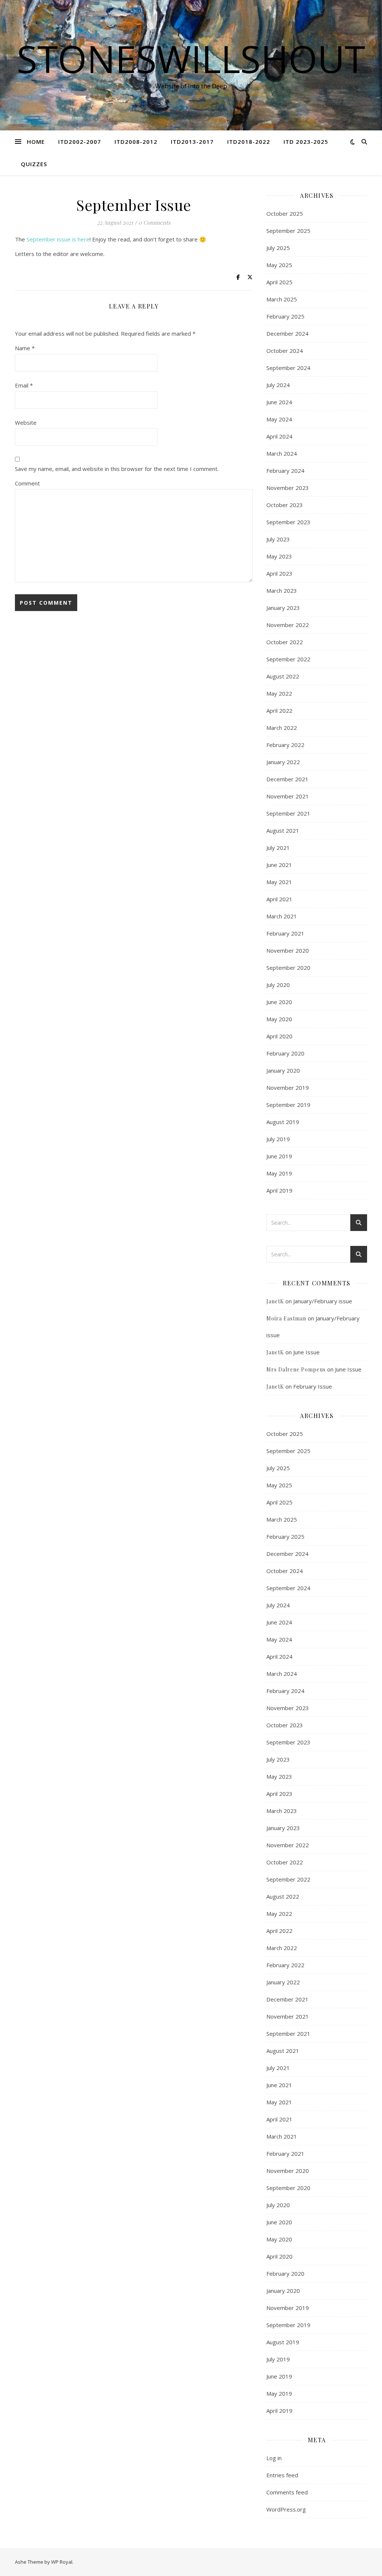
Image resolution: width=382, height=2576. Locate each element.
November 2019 (288, 1088)
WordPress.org (286, 2509)
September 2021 (288, 813)
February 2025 (285, 316)
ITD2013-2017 (192, 142)
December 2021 (287, 779)
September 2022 (288, 659)
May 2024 (279, 419)
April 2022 (279, 711)
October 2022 (285, 642)
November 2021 (288, 796)
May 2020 (279, 1019)
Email (24, 385)
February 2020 (285, 1053)
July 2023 (278, 539)
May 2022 (279, 693)
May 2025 (279, 265)
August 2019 (283, 1122)
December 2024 (287, 333)
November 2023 (288, 488)
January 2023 (283, 608)
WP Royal (62, 2562)
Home (36, 142)
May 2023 (279, 556)
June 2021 (279, 865)
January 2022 (283, 762)
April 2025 (279, 282)
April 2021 (279, 899)
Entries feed (282, 2475)
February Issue (313, 1386)
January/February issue (323, 1301)
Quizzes (34, 164)
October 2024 (285, 351)
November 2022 (288, 625)
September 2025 (288, 231)
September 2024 (288, 368)
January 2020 (283, 1070)
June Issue (306, 1352)
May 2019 (279, 1173)
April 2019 (279, 1190)
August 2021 (283, 830)
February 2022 (285, 745)
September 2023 (288, 522)
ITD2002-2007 (80, 142)
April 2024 (279, 436)
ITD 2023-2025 (306, 142)
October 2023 (285, 505)
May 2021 (279, 882)
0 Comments (154, 222)
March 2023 (282, 591)
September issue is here (58, 239)
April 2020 (279, 1036)
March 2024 (282, 453)
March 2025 (282, 299)
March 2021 (282, 916)
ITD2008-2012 (136, 142)
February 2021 (285, 933)
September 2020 (288, 968)
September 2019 (288, 1105)
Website (26, 423)
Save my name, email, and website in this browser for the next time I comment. (117, 469)
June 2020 (279, 1002)
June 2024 (279, 402)
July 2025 (278, 248)
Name (25, 348)
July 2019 (278, 1139)
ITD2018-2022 (249, 142)
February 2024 (285, 471)
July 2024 (278, 385)
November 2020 (288, 950)
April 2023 (279, 573)
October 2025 (285, 213)
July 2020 (278, 985)
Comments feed (287, 2492)
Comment (27, 483)
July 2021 (278, 848)
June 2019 (279, 1156)
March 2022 (282, 728)
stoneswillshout (191, 58)
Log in (274, 2458)
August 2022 (283, 676)
